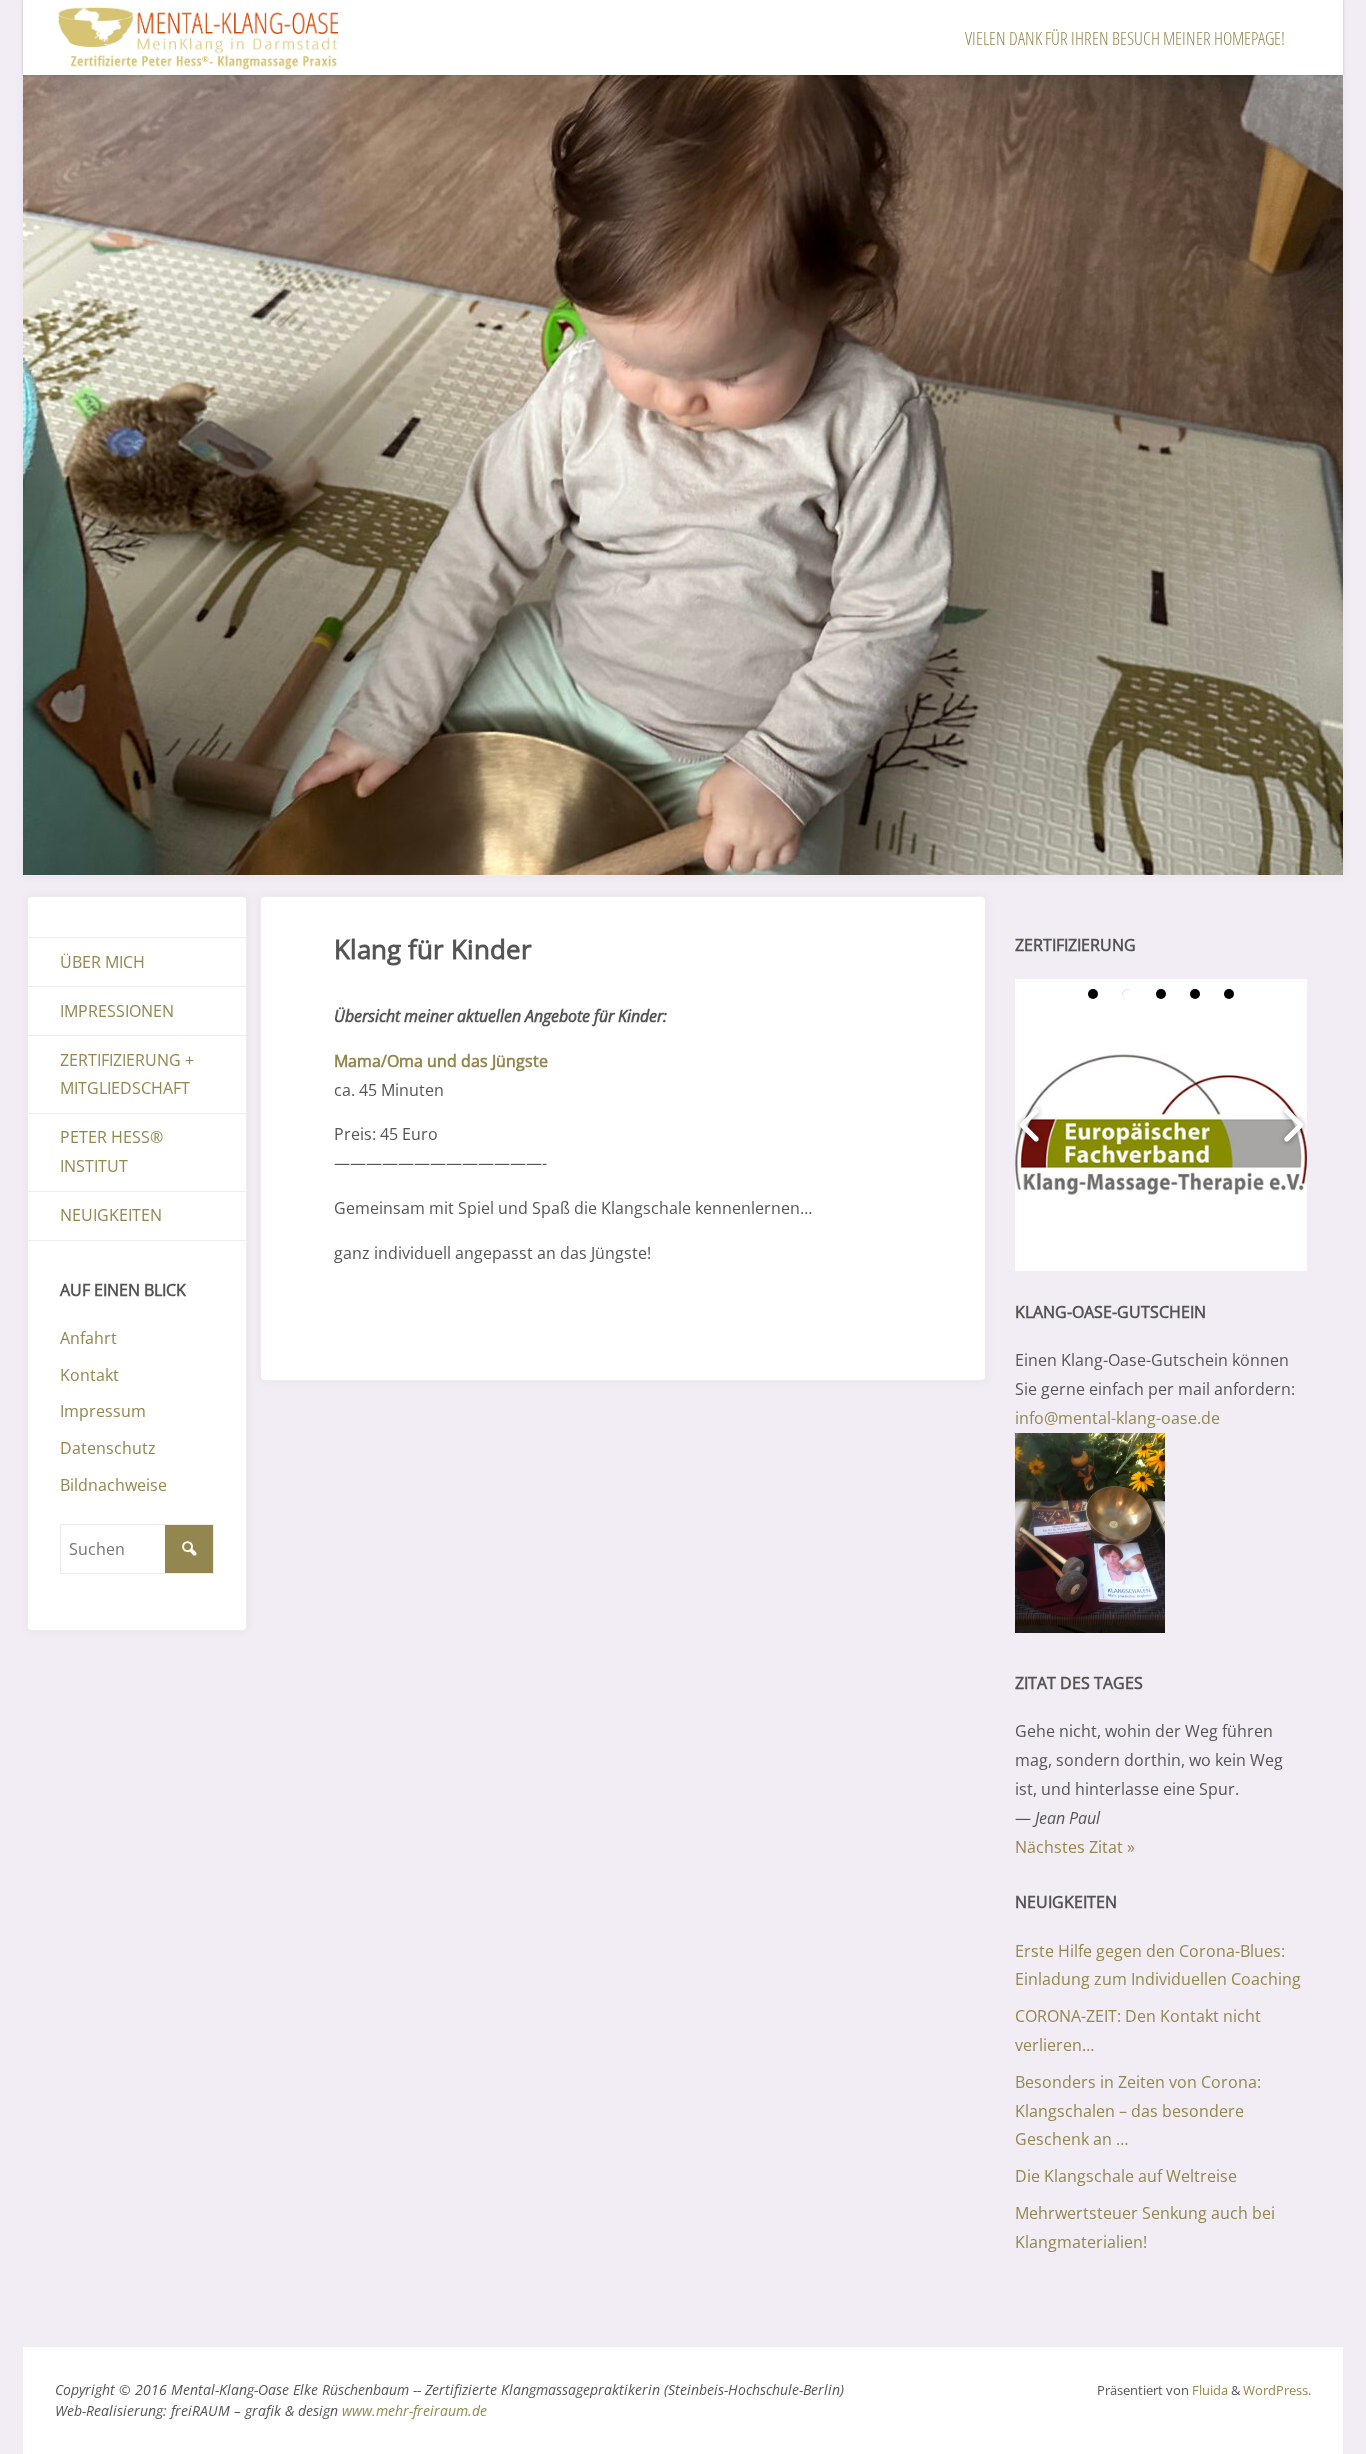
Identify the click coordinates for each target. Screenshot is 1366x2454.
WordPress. (1277, 2390)
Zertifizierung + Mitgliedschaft (127, 1074)
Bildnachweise (113, 1485)
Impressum (103, 1411)
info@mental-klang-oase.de (1117, 1418)
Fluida (1208, 2390)
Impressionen (117, 1011)
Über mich (102, 962)
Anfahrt (88, 1338)
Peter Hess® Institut (111, 1151)
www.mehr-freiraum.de (414, 2410)
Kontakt (89, 1375)
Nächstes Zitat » (1075, 1847)
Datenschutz (108, 1448)
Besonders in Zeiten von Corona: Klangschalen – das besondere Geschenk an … (1138, 2111)
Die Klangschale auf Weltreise (1126, 2176)
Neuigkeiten (111, 1215)
